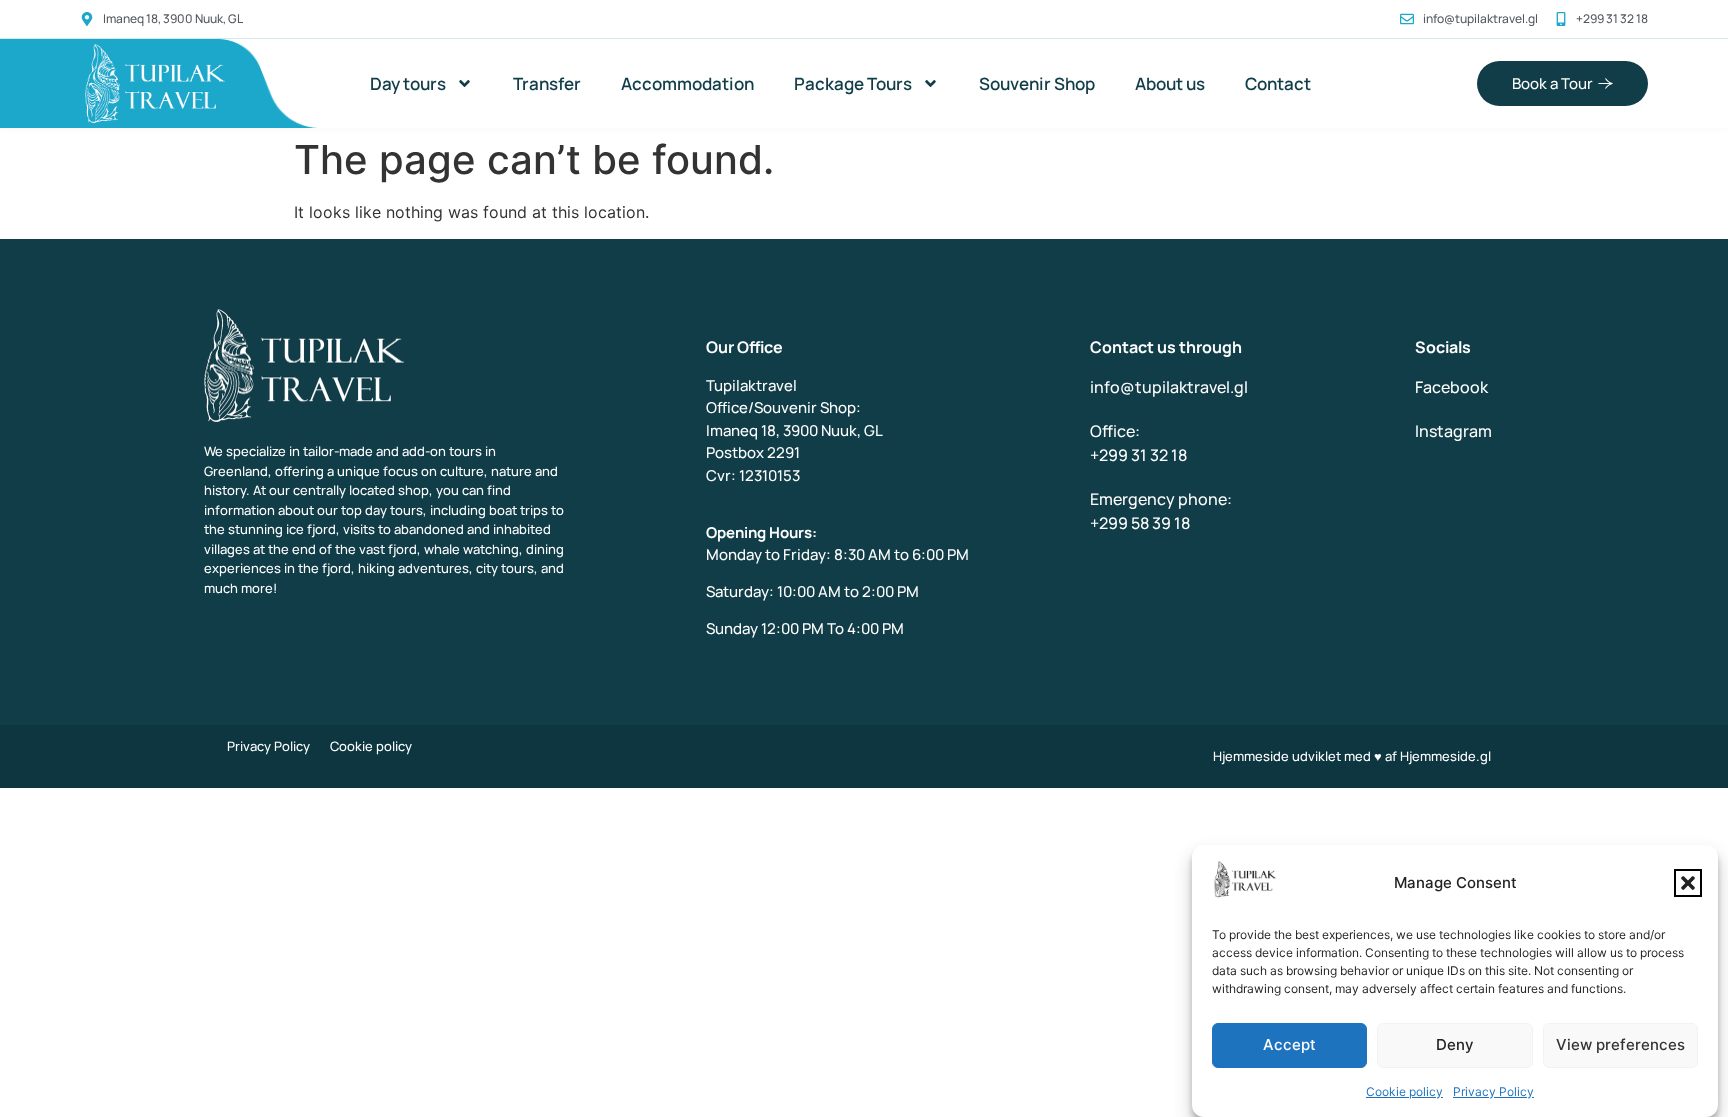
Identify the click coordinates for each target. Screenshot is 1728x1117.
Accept (1289, 1045)
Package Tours (853, 83)
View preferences (1620, 1045)
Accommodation (687, 83)
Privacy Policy (1493, 1091)
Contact (1278, 83)
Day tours (408, 83)
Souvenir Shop (1037, 83)
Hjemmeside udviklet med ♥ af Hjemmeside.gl (1352, 756)
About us (1170, 83)
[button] (1688, 883)
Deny (1455, 1045)
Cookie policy (1404, 1091)
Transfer (547, 83)
